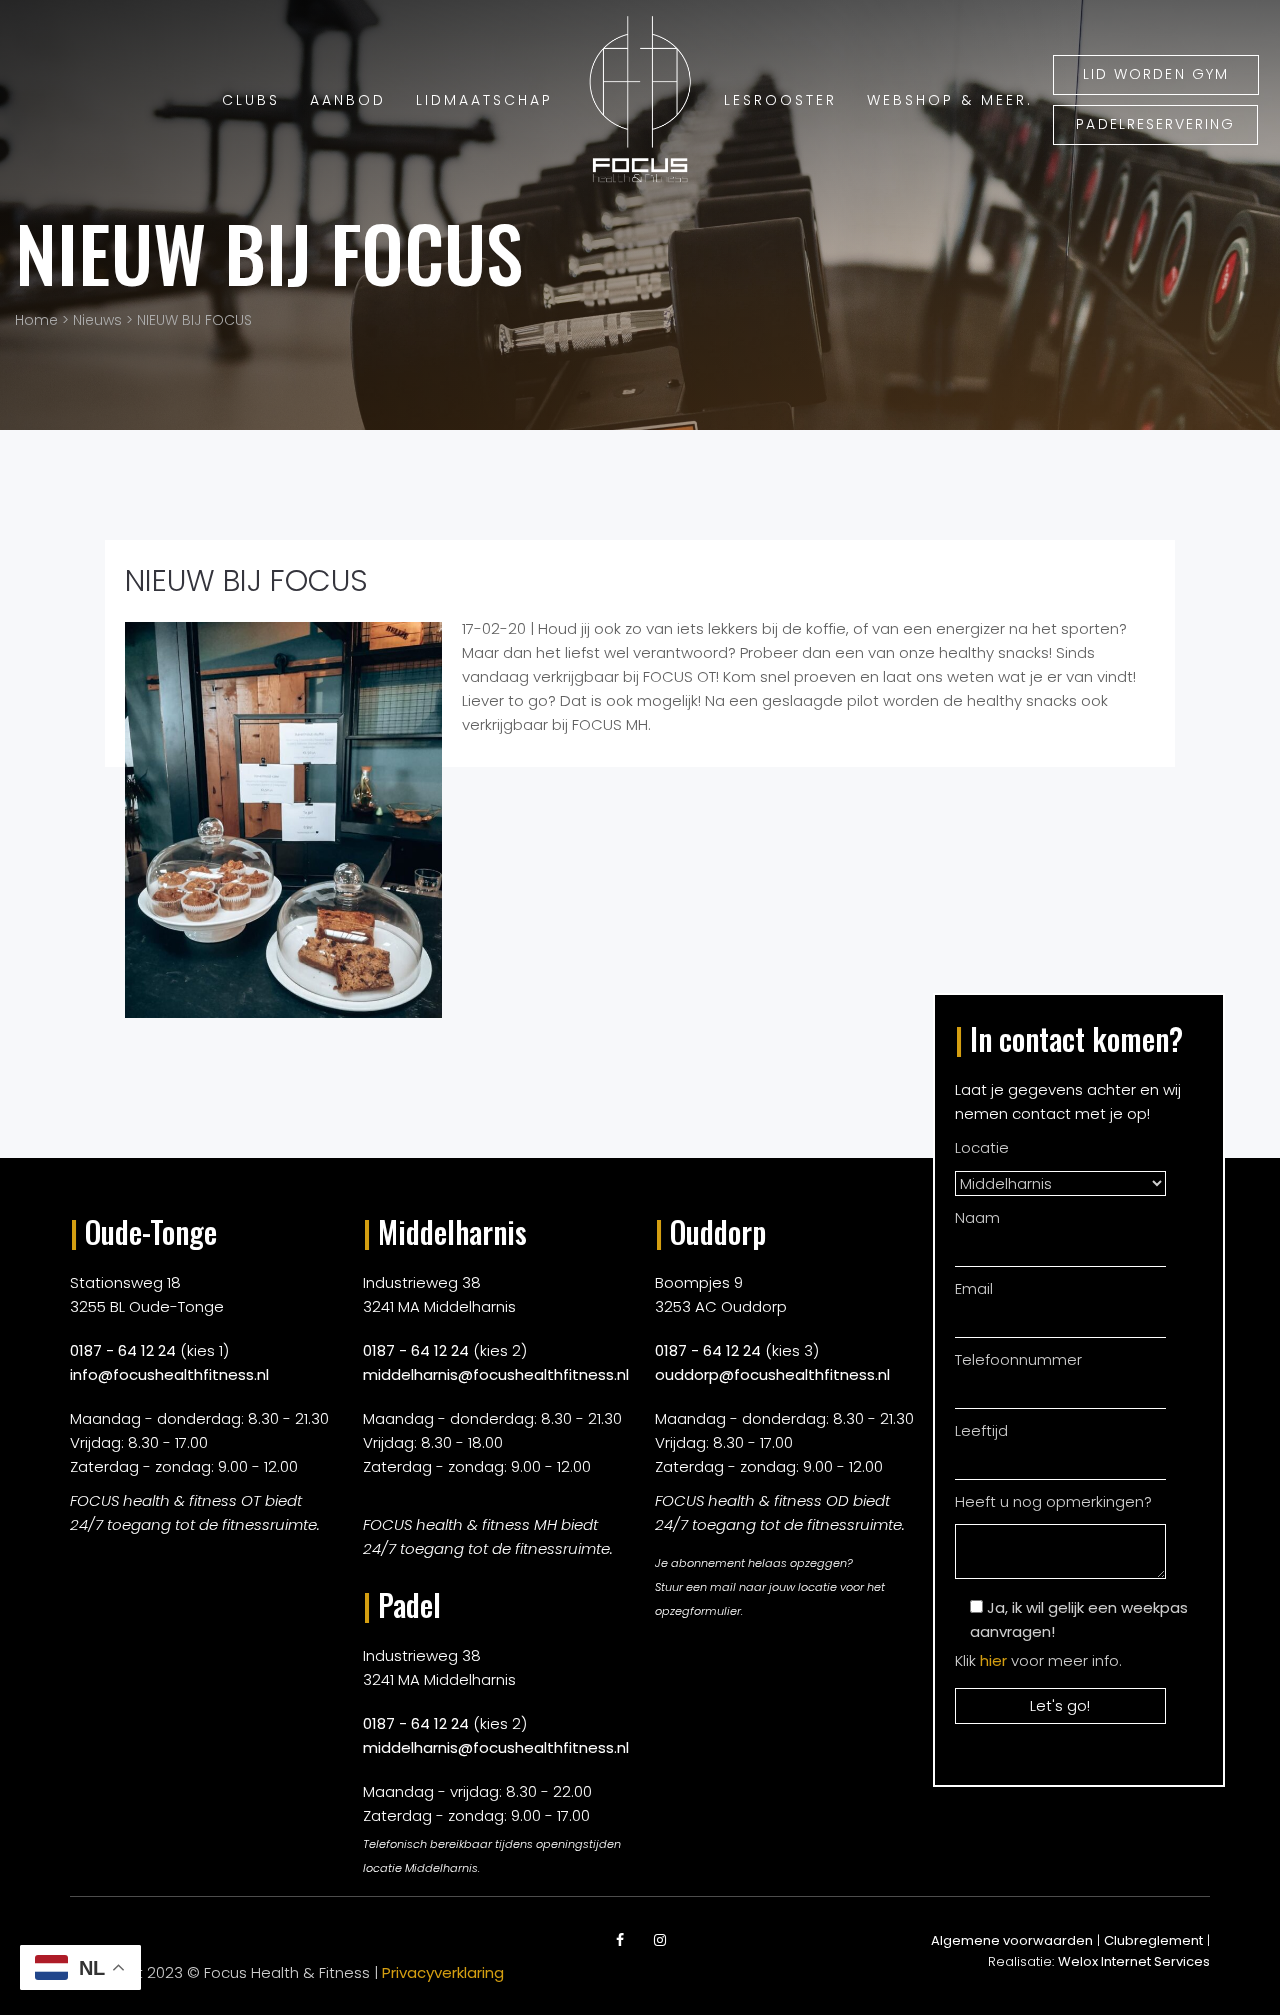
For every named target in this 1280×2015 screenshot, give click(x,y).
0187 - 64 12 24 (123, 1350)
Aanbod (348, 100)
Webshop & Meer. (950, 100)
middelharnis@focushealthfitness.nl (496, 1374)
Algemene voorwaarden (1012, 1940)
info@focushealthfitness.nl (169, 1374)
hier (993, 1660)
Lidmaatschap (484, 100)
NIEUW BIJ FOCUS (269, 252)
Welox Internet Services (1134, 1961)
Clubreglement (1153, 1940)
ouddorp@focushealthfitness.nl (772, 1374)
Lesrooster (780, 100)
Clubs (251, 100)
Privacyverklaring (443, 1972)
